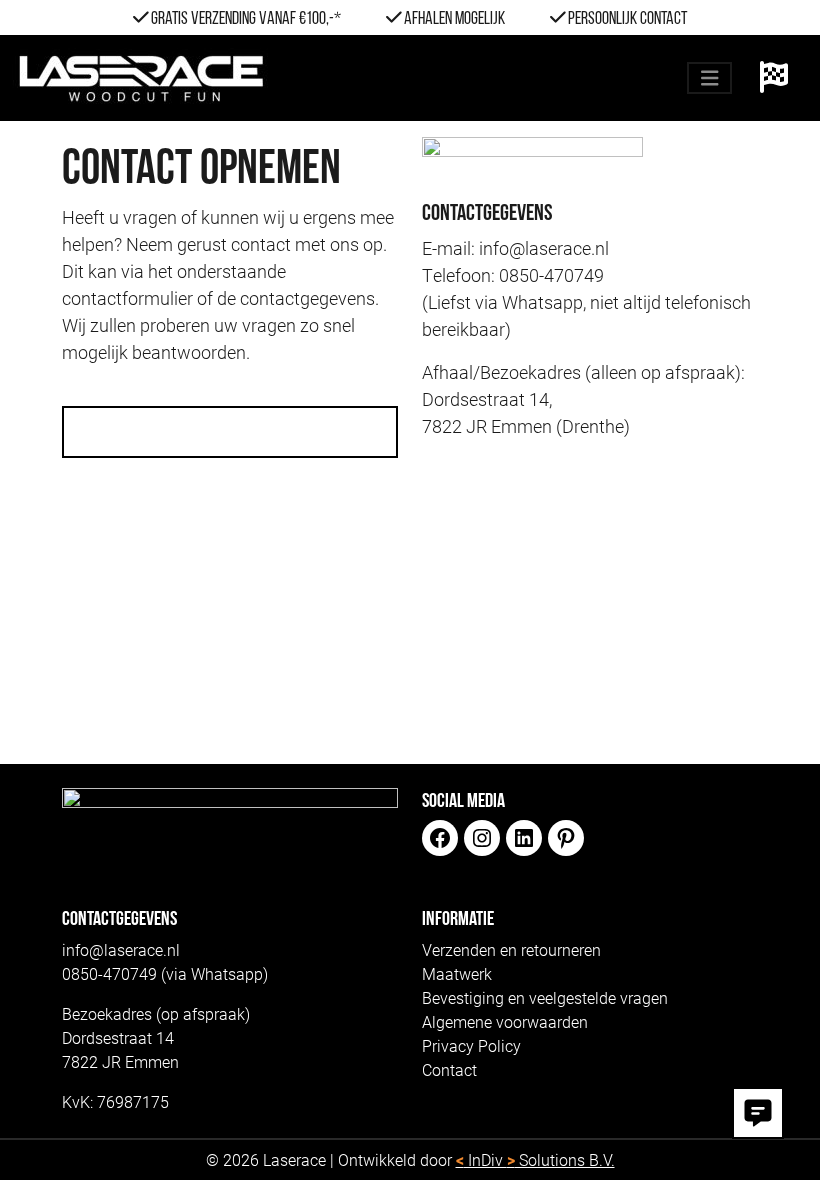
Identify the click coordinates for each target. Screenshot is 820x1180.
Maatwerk (457, 973)
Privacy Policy (471, 1045)
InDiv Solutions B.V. (535, 1159)
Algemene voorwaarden (505, 1021)
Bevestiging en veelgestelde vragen (545, 997)
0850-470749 (109, 973)
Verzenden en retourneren (511, 949)
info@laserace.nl (121, 949)
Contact (449, 1069)
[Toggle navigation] (710, 78)
